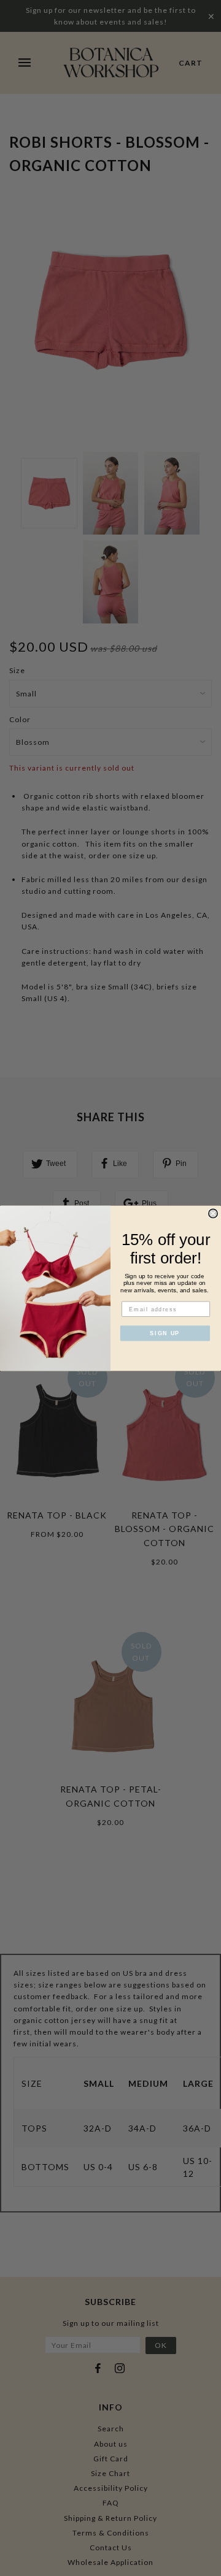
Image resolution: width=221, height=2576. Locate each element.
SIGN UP (165, 1333)
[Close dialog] (213, 1213)
